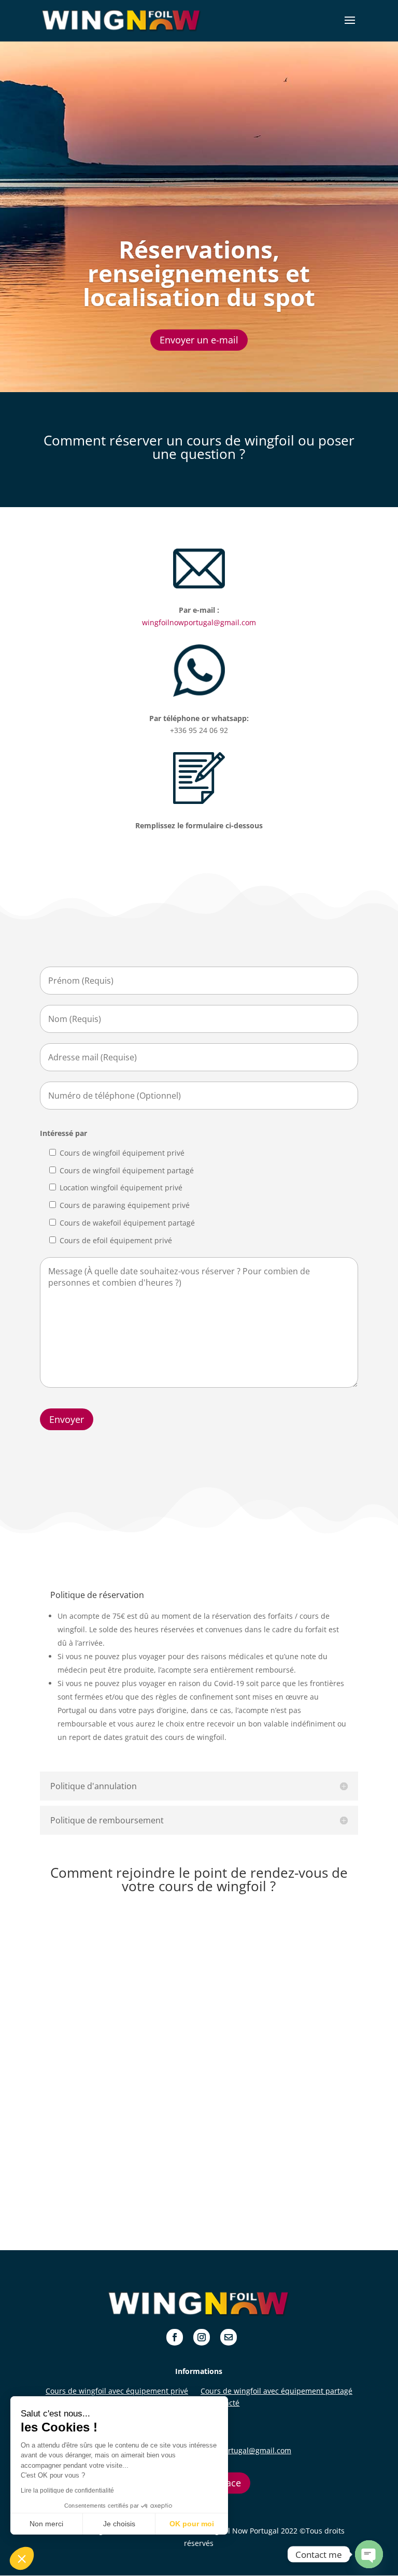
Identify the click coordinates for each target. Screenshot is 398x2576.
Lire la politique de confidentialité (67, 2491)
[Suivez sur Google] (229, 2337)
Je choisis (119, 2524)
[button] (22, 2558)
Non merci (46, 2524)
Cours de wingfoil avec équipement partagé (276, 2391)
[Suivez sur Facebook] (175, 2337)
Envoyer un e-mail (199, 340)
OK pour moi (192, 2524)
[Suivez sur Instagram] (202, 2337)
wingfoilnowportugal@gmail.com (199, 622)
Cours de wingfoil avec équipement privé (117, 2391)
